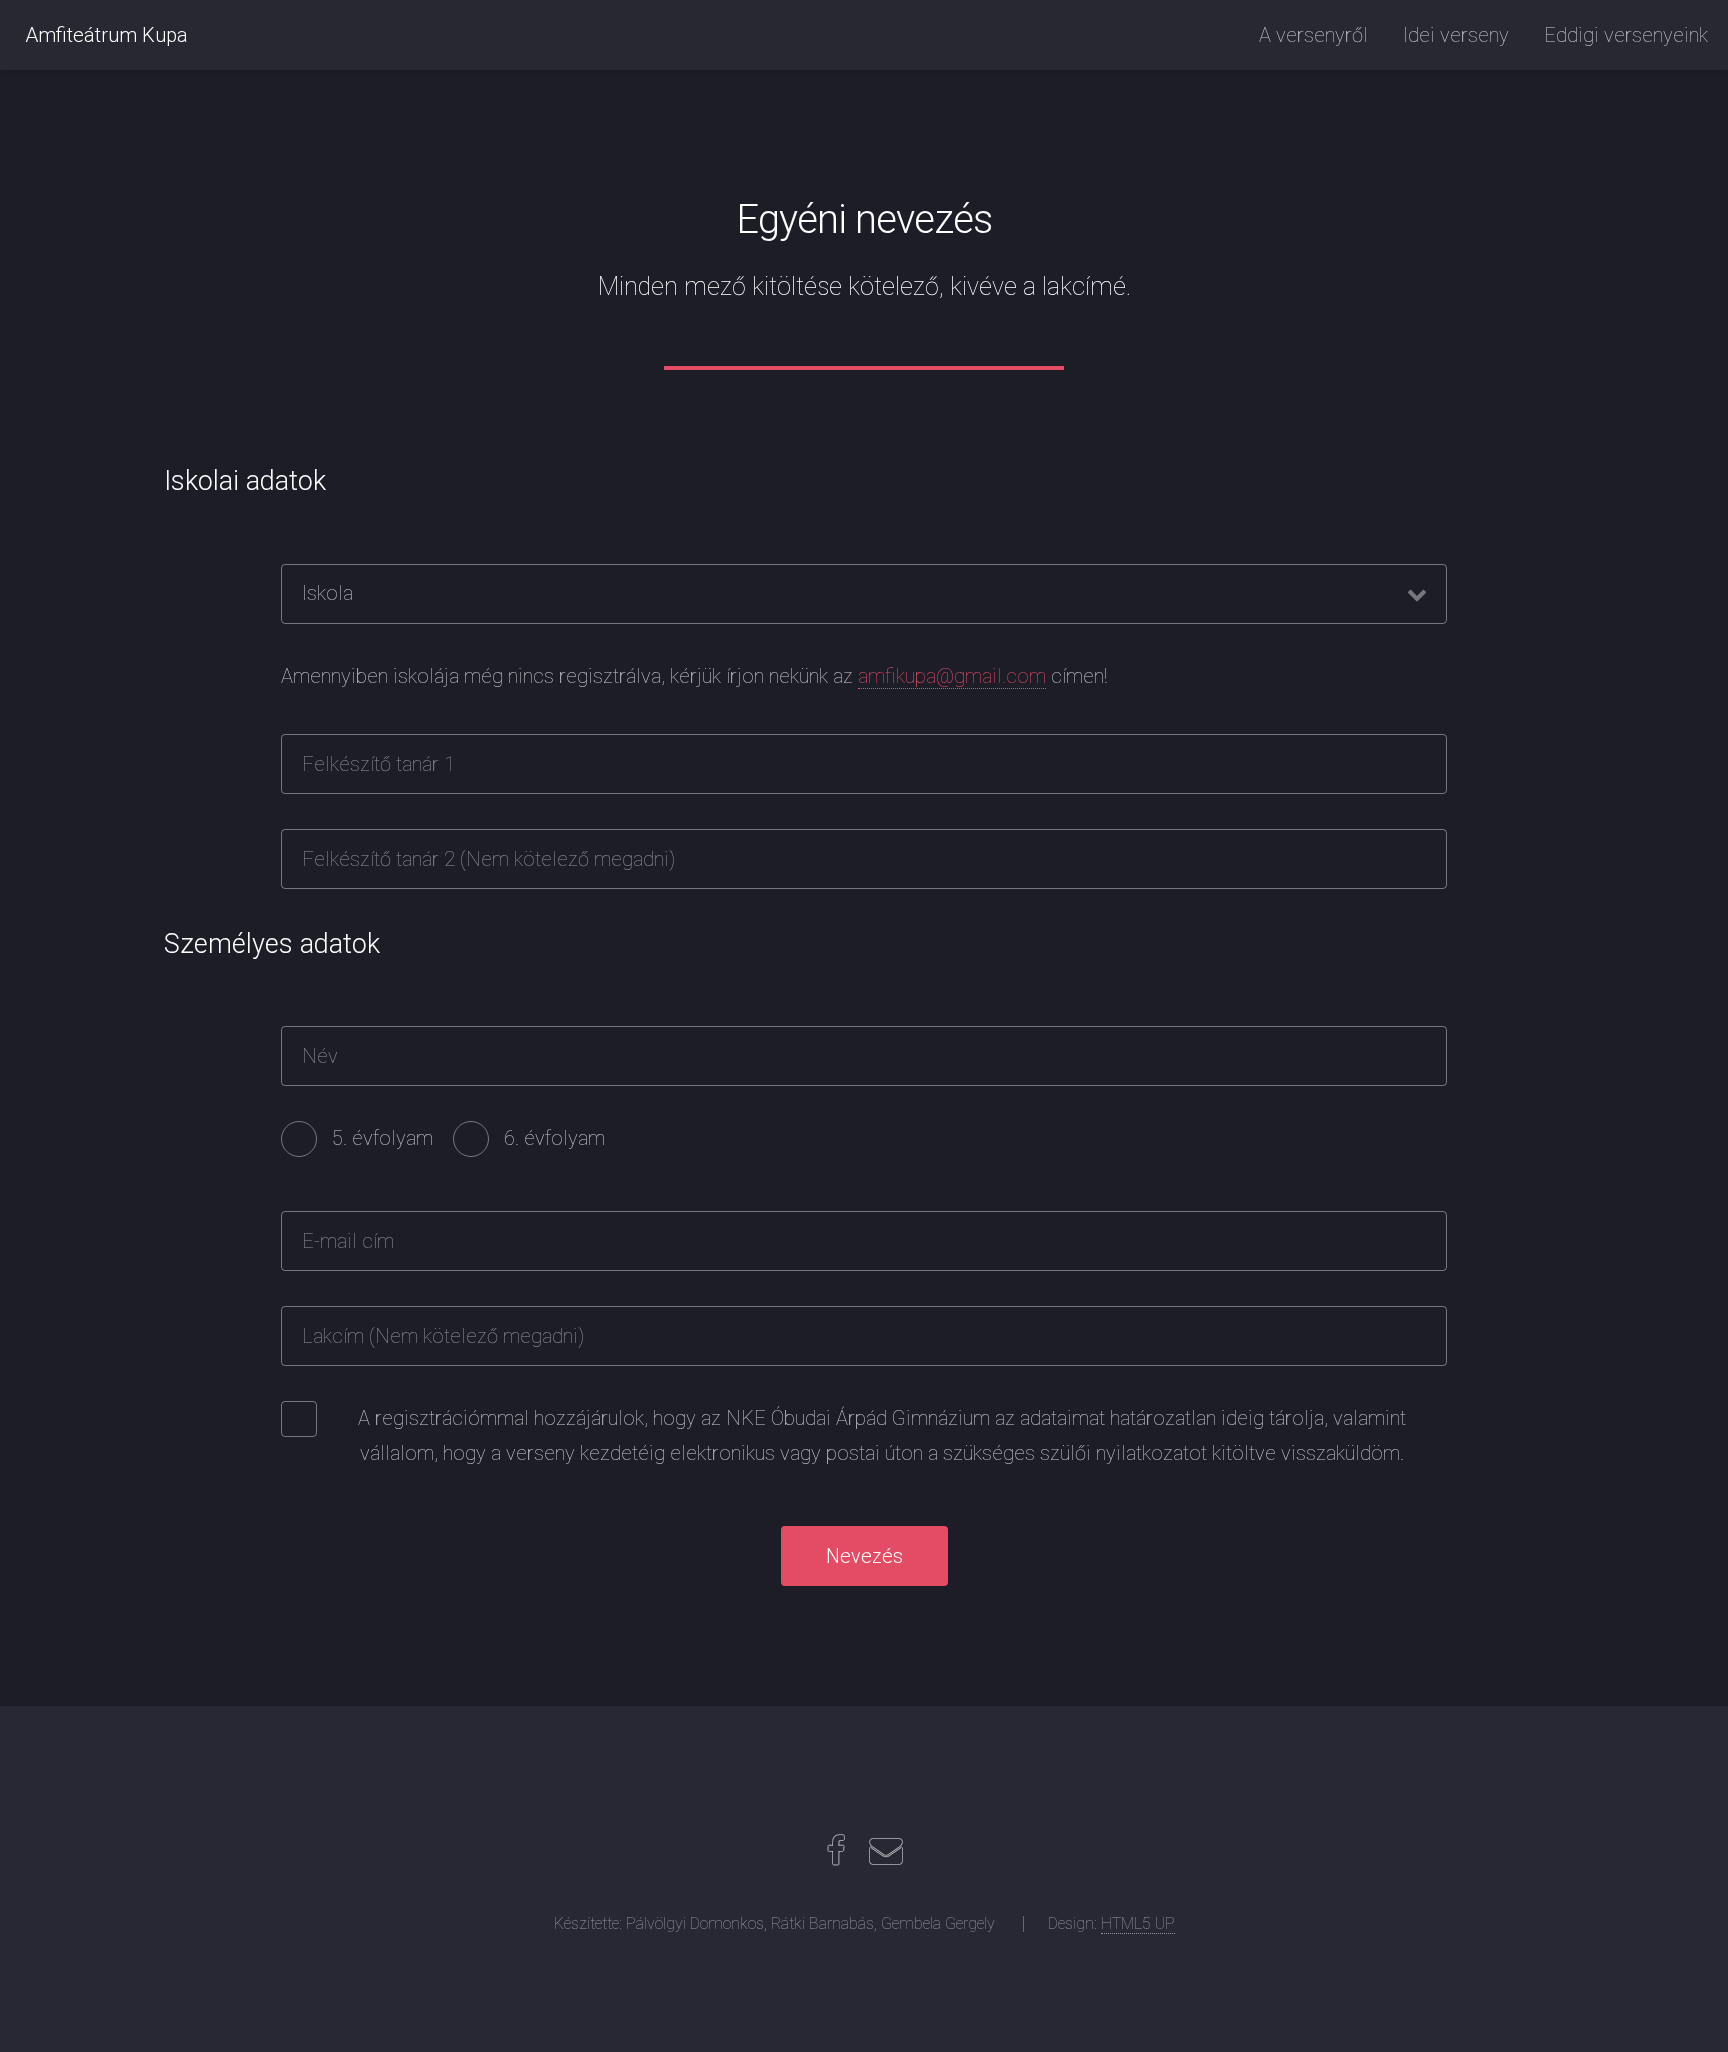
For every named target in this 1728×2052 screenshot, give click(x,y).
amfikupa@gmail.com (952, 676)
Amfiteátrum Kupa (106, 35)
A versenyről (1313, 35)
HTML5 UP (1138, 1923)
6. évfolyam (554, 1138)
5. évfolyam (382, 1138)
